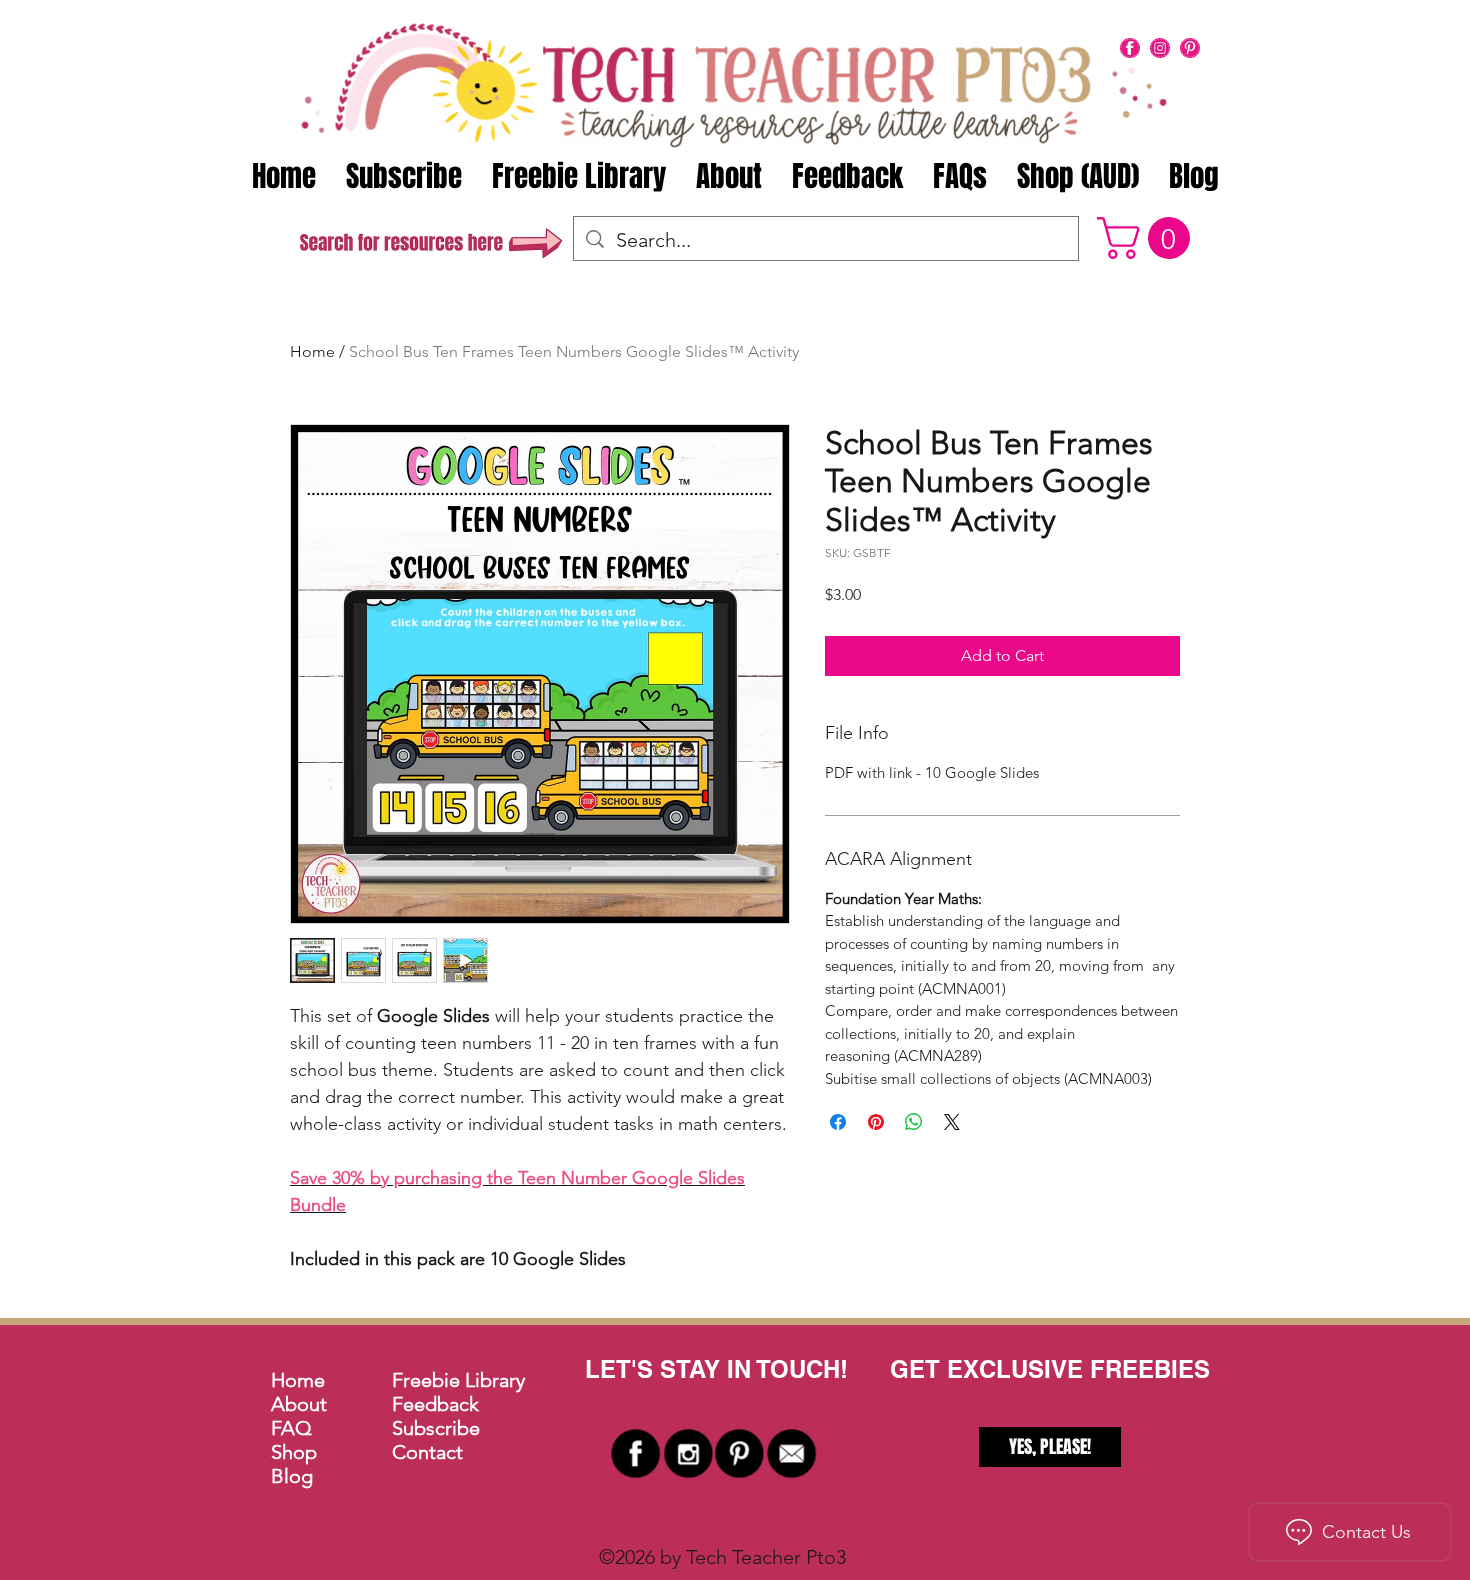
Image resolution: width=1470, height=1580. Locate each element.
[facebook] (1130, 48)
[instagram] (1160, 48)
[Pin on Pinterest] (876, 1122)
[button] (1148, 238)
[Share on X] (952, 1122)
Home (312, 351)
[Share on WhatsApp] (914, 1122)
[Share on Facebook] (838, 1122)
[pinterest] (1190, 48)
